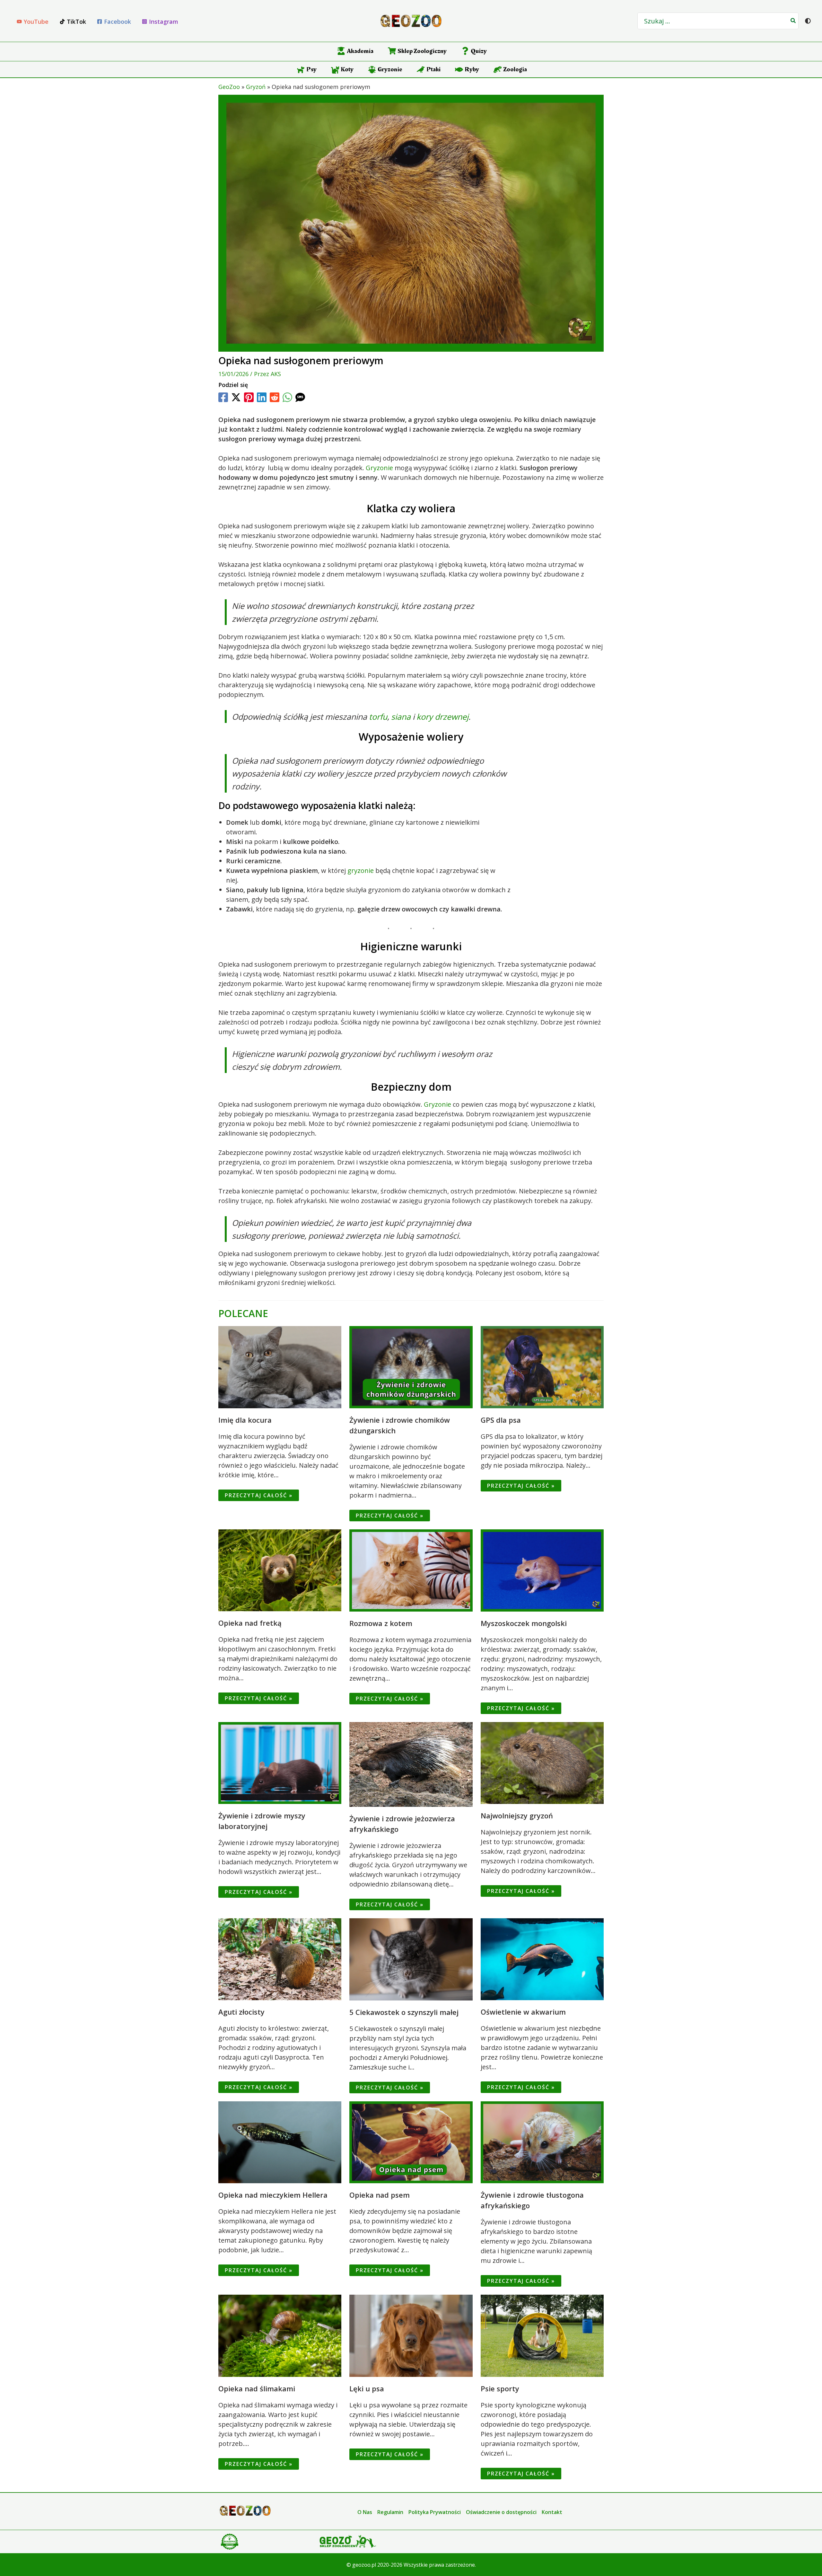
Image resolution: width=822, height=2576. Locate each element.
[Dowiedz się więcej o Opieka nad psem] (411, 2142)
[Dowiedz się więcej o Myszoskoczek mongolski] (542, 1570)
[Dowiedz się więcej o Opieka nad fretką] (280, 1570)
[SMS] (300, 397)
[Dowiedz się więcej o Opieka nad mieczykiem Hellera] (280, 2142)
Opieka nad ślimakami (257, 2388)
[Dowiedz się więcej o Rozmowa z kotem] (411, 1570)
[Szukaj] (793, 21)
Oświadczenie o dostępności (501, 2512)
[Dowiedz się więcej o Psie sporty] (542, 2335)
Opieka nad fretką (250, 1623)
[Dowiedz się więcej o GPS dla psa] (542, 1367)
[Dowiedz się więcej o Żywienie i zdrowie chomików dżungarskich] (411, 1367)
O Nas (365, 2512)
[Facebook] (223, 397)
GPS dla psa (501, 1420)
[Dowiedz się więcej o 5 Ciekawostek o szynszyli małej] (411, 1959)
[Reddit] (275, 397)
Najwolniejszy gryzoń (517, 1816)
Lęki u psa (367, 2388)
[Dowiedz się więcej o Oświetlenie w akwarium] (542, 1959)
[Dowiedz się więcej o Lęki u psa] (411, 2335)
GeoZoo (229, 87)
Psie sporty (500, 2388)
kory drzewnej (442, 717)
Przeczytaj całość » (259, 1495)
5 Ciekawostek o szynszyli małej (404, 2012)
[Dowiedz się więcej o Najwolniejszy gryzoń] (542, 1762)
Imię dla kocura (245, 1420)
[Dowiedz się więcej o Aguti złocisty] (280, 1959)
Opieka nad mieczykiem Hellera (273, 2195)
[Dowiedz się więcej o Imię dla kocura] (280, 1367)
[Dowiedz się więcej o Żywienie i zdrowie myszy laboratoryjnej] (280, 1762)
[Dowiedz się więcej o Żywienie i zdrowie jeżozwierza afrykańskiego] (411, 1764)
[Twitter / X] (236, 397)
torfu (378, 717)
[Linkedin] (262, 397)
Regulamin (390, 2512)
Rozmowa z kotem (381, 1623)
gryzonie (361, 870)
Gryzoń (256, 87)
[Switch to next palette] (808, 21)
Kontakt (552, 2512)
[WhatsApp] (287, 397)
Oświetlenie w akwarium (523, 2012)
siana (401, 717)
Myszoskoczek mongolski (524, 1623)
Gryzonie (379, 468)
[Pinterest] (249, 397)
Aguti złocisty (241, 2012)
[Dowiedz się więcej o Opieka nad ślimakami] (280, 2335)
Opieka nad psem (380, 2195)
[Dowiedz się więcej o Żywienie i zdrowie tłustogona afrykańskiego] (542, 2142)
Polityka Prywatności (435, 2512)
